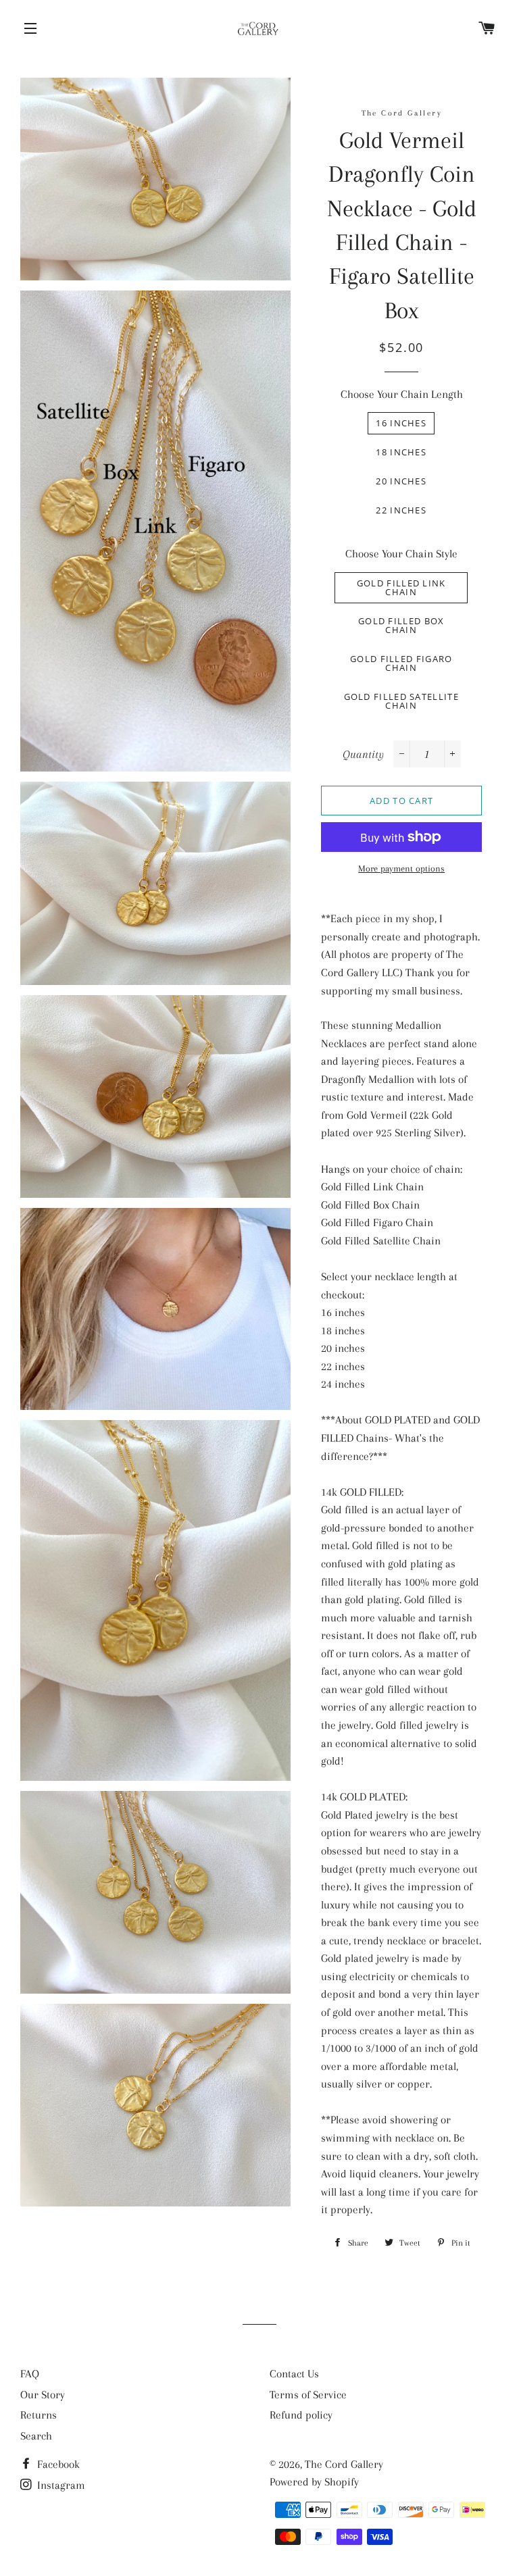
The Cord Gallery (344, 2464)
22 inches (401, 510)
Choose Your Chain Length (402, 394)
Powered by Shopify (314, 2482)
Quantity (363, 754)
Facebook (57, 2464)
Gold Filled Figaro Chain (401, 663)
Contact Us (294, 2374)
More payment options (401, 868)
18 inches (401, 452)
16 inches (401, 423)
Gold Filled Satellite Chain (401, 701)
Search (36, 2436)
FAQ (30, 2374)
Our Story (43, 2395)
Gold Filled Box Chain (401, 625)
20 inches (401, 481)
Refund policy (301, 2415)
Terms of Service (308, 2395)
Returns (39, 2415)
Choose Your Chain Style (401, 554)
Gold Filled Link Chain (401, 587)
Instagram (60, 2485)
